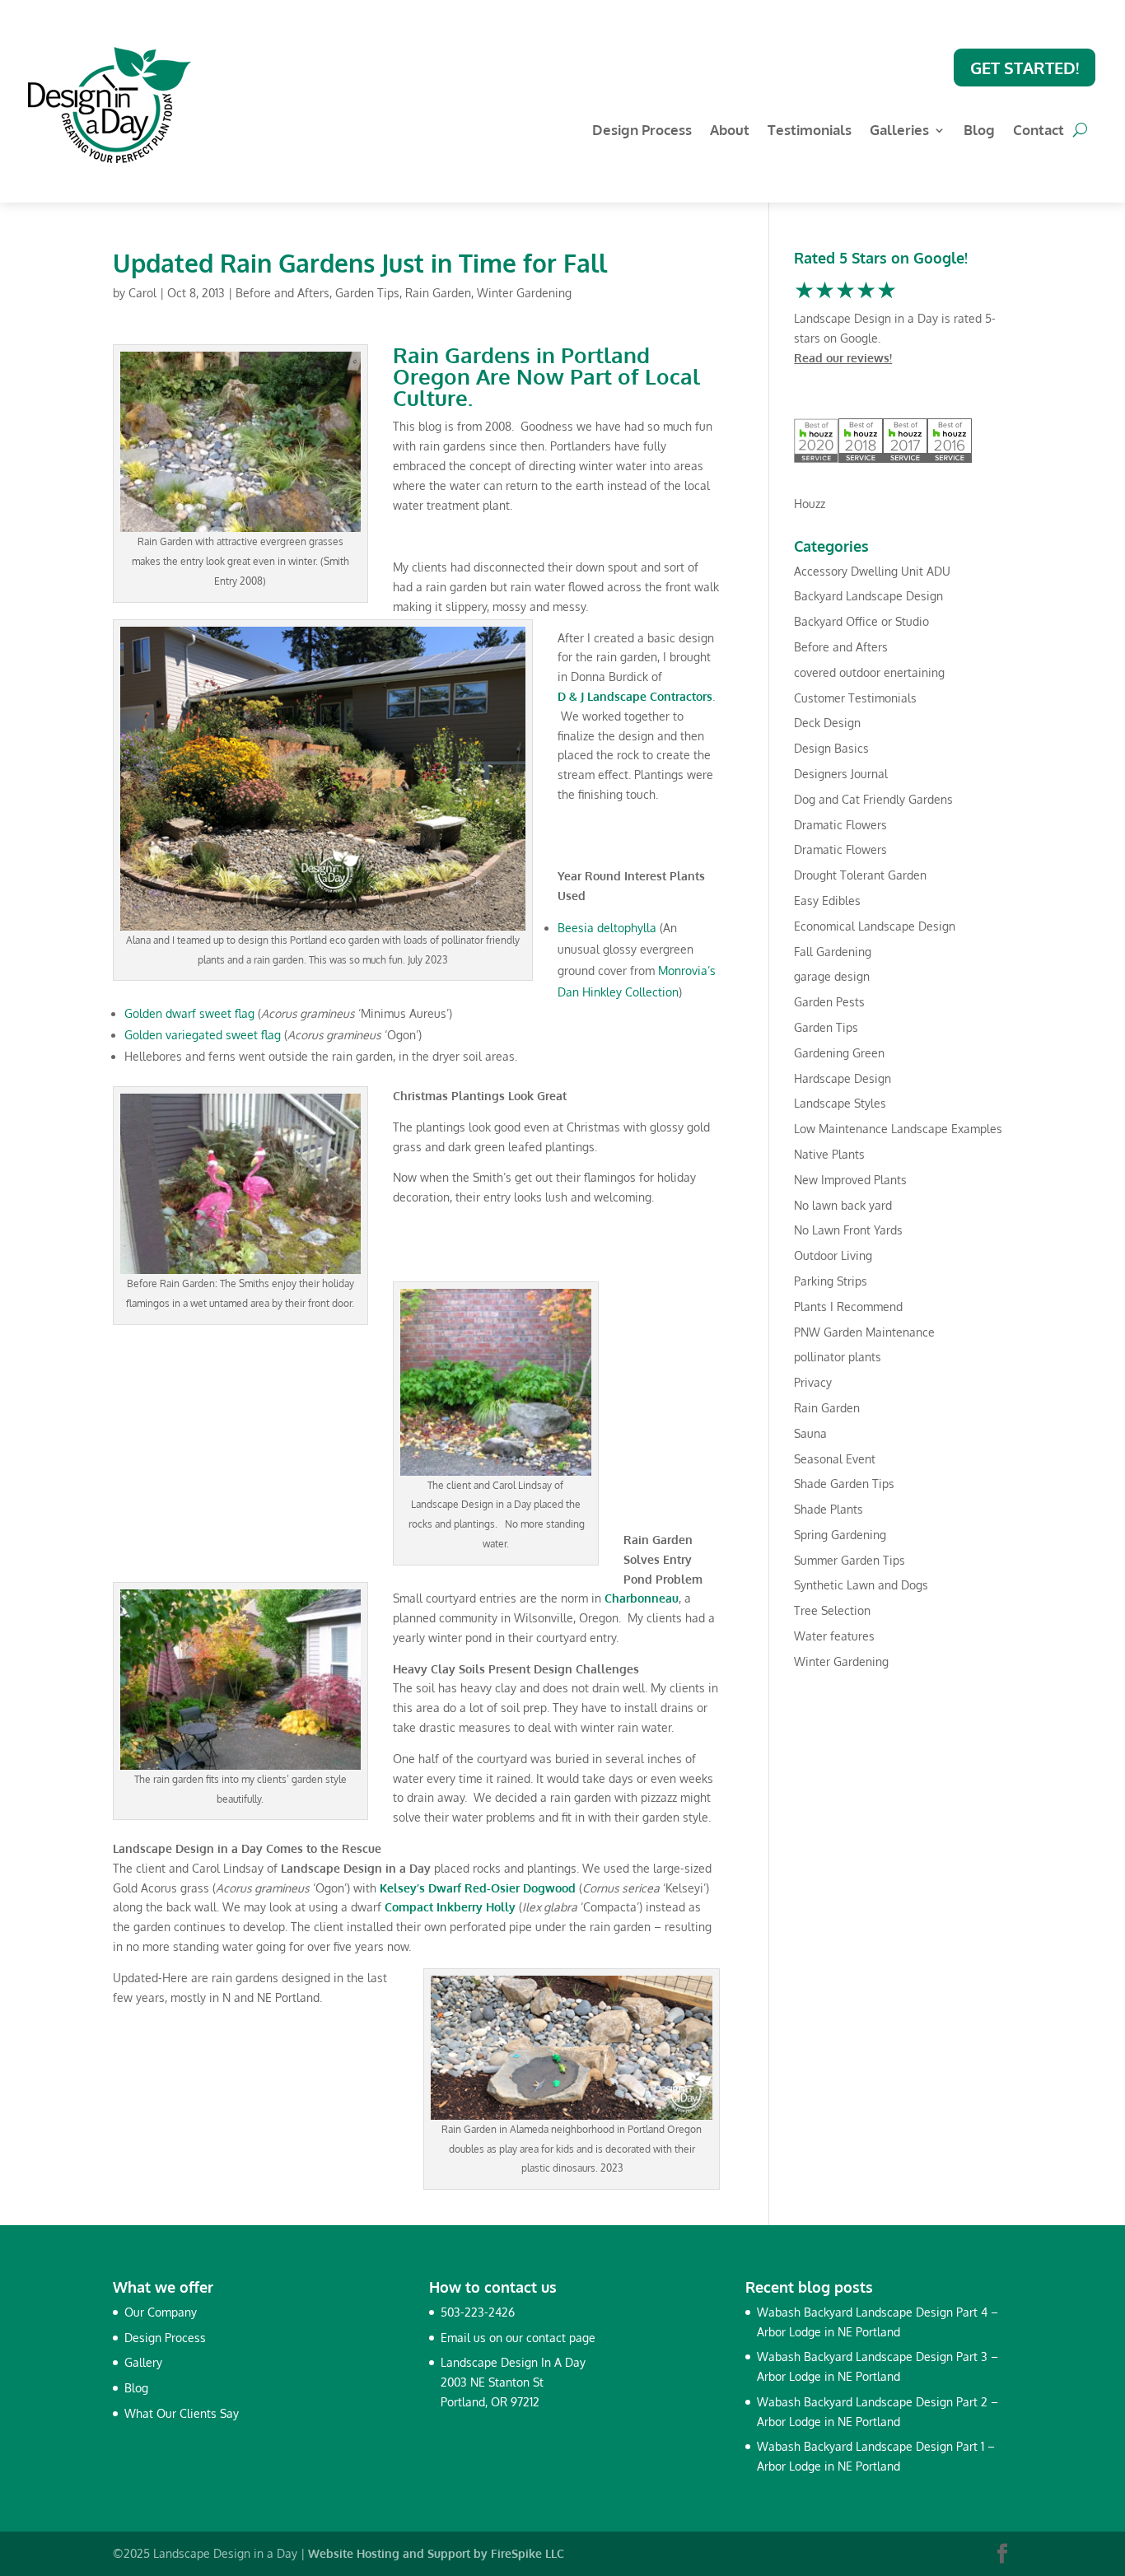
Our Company (161, 2312)
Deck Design (827, 723)
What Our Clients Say (182, 2413)
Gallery (143, 2362)
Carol (142, 293)
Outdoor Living (833, 1255)
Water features (834, 1636)
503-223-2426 (478, 2312)
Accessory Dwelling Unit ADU (872, 571)
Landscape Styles (840, 1103)
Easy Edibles (827, 901)
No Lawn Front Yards (848, 1230)
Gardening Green (839, 1053)
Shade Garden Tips (844, 1484)
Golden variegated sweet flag (203, 1035)
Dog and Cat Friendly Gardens (873, 799)
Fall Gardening (833, 952)
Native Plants (829, 1154)
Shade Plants (829, 1509)
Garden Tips (367, 293)
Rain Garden (438, 293)
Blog (979, 131)
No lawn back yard (843, 1205)
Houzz (810, 504)
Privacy (813, 1382)
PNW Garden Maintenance (864, 1332)
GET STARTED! (1025, 68)
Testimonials (810, 131)
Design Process (642, 131)
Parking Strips (831, 1281)
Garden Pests (829, 1002)
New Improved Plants (850, 1180)
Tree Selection (832, 1610)
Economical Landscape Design (875, 926)
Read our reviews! (843, 358)
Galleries (899, 131)
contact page (561, 2338)
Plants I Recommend (848, 1307)
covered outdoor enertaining (869, 672)
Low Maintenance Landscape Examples (898, 1129)
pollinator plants (838, 1357)
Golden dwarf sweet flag (189, 1013)
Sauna (810, 1433)
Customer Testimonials (855, 698)
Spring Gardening (840, 1535)
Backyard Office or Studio (861, 621)
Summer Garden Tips (850, 1560)
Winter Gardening (524, 293)
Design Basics (831, 748)
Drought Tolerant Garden (860, 875)
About (730, 131)
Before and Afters (282, 293)
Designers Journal (841, 774)
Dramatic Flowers (840, 825)
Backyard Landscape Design (868, 596)
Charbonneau (642, 1598)
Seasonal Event (835, 1459)
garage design (832, 976)
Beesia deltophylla (607, 928)
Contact (1039, 131)
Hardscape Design (843, 1078)
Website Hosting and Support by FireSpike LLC (436, 2553)
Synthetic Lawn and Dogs (861, 1585)
